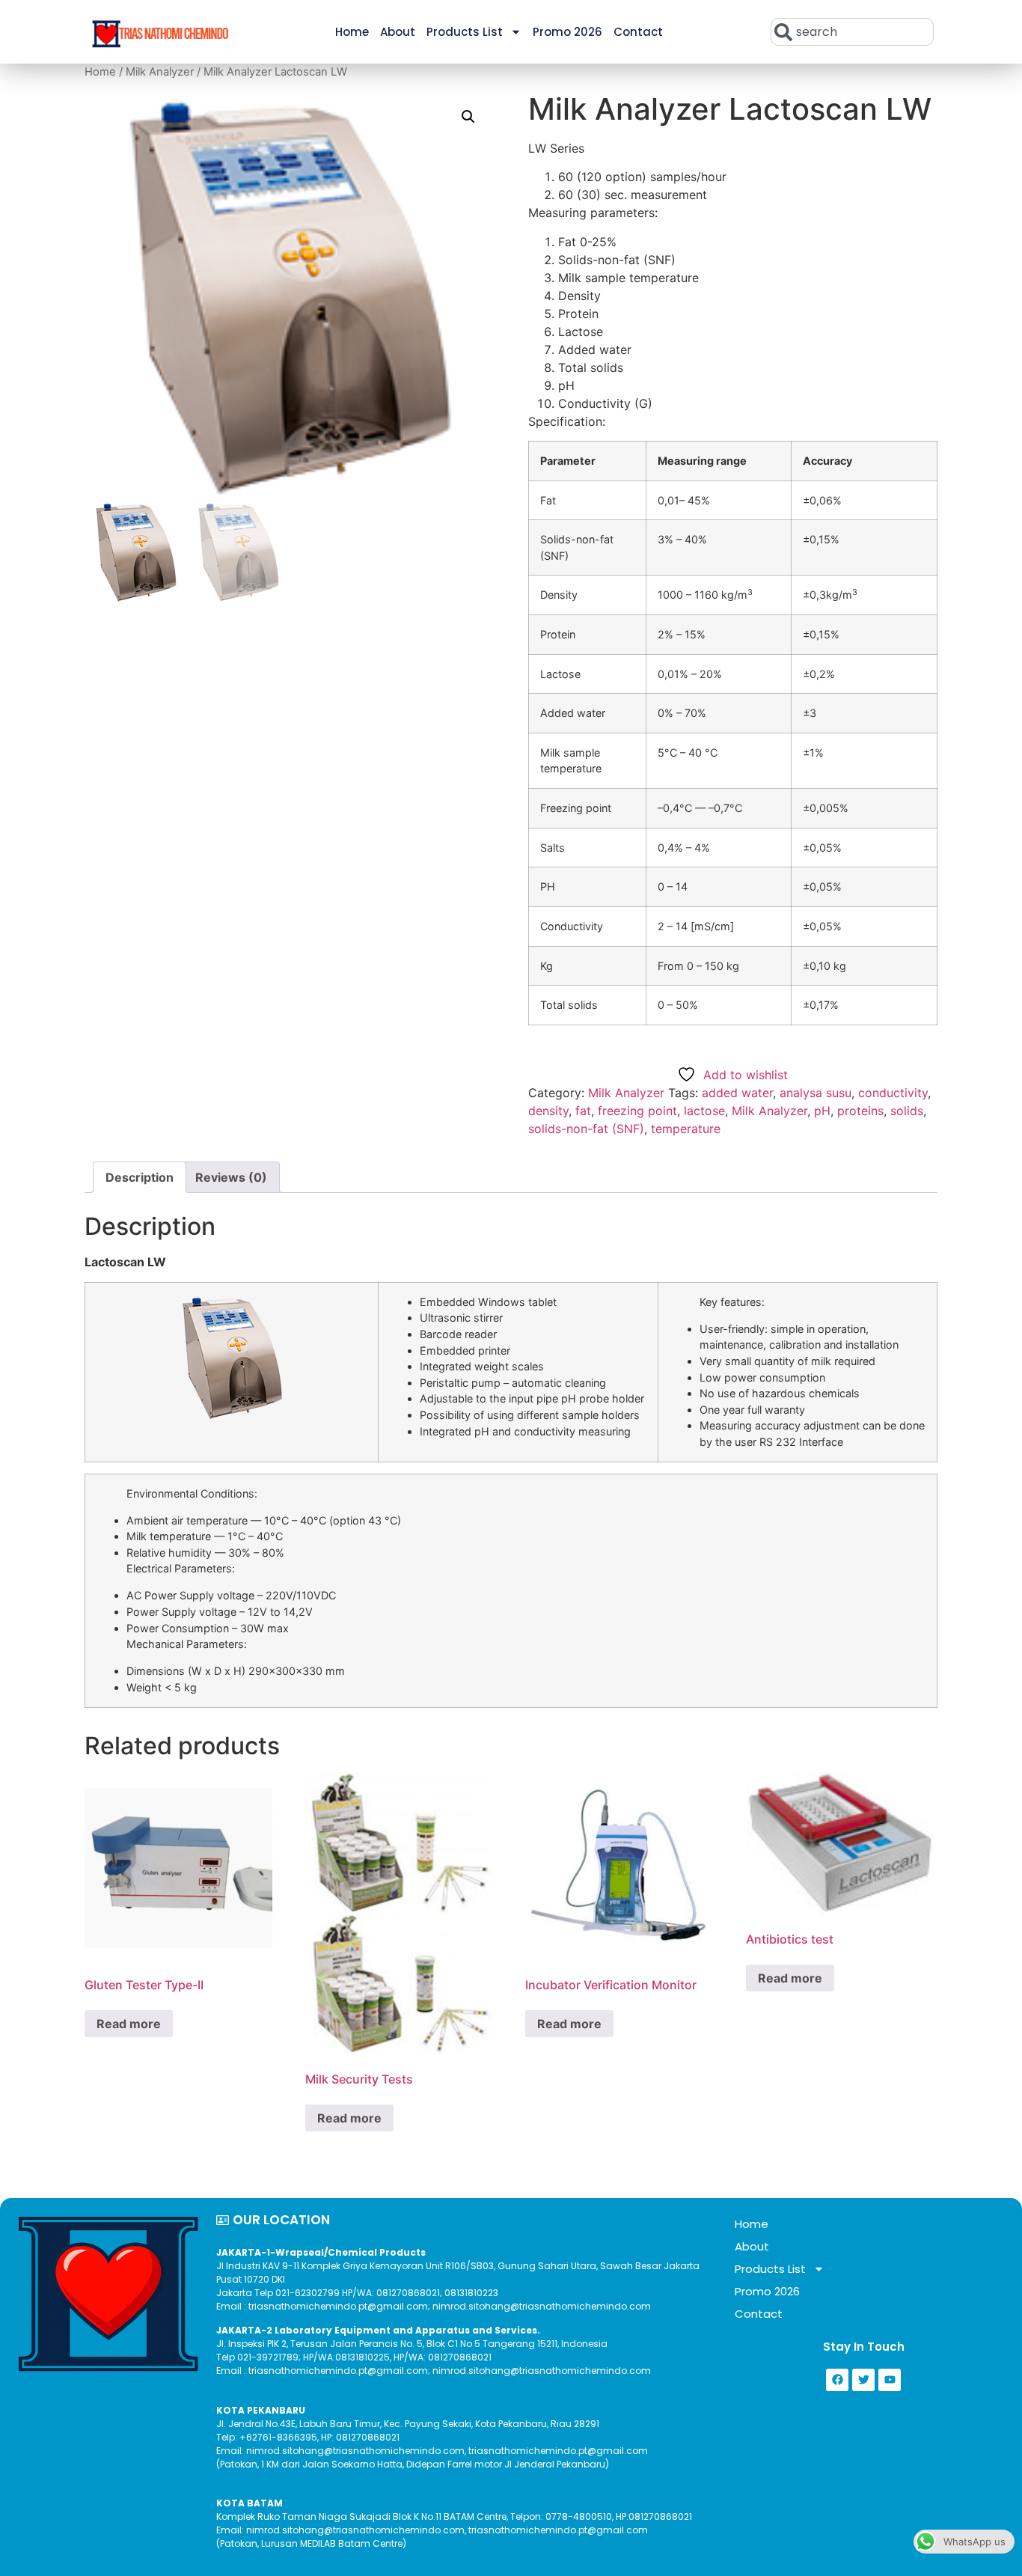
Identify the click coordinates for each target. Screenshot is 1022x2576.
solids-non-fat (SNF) (586, 1129)
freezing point (637, 1111)
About (398, 32)
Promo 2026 (567, 32)
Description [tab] (140, 1177)
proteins (860, 1111)
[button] (468, 117)
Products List (465, 32)
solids (907, 1111)
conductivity (893, 1093)
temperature (686, 1129)
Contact (638, 32)
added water (737, 1093)
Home (352, 32)
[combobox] (852, 32)
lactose (704, 1111)
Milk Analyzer (160, 72)
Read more (129, 2024)
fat (583, 1111)
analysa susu (816, 1093)
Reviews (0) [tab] (231, 1177)
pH (822, 1111)
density (548, 1111)
